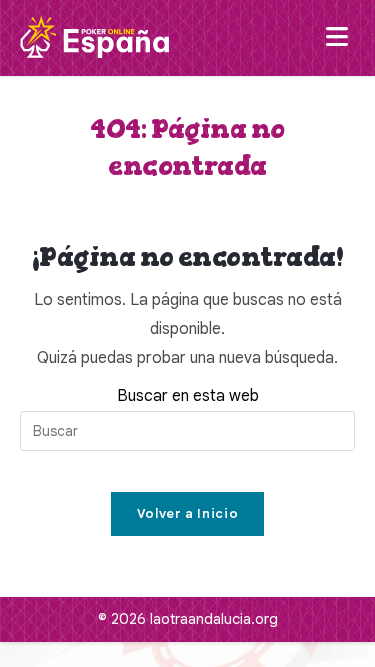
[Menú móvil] (340, 38)
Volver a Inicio (188, 513)
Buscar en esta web (188, 396)
